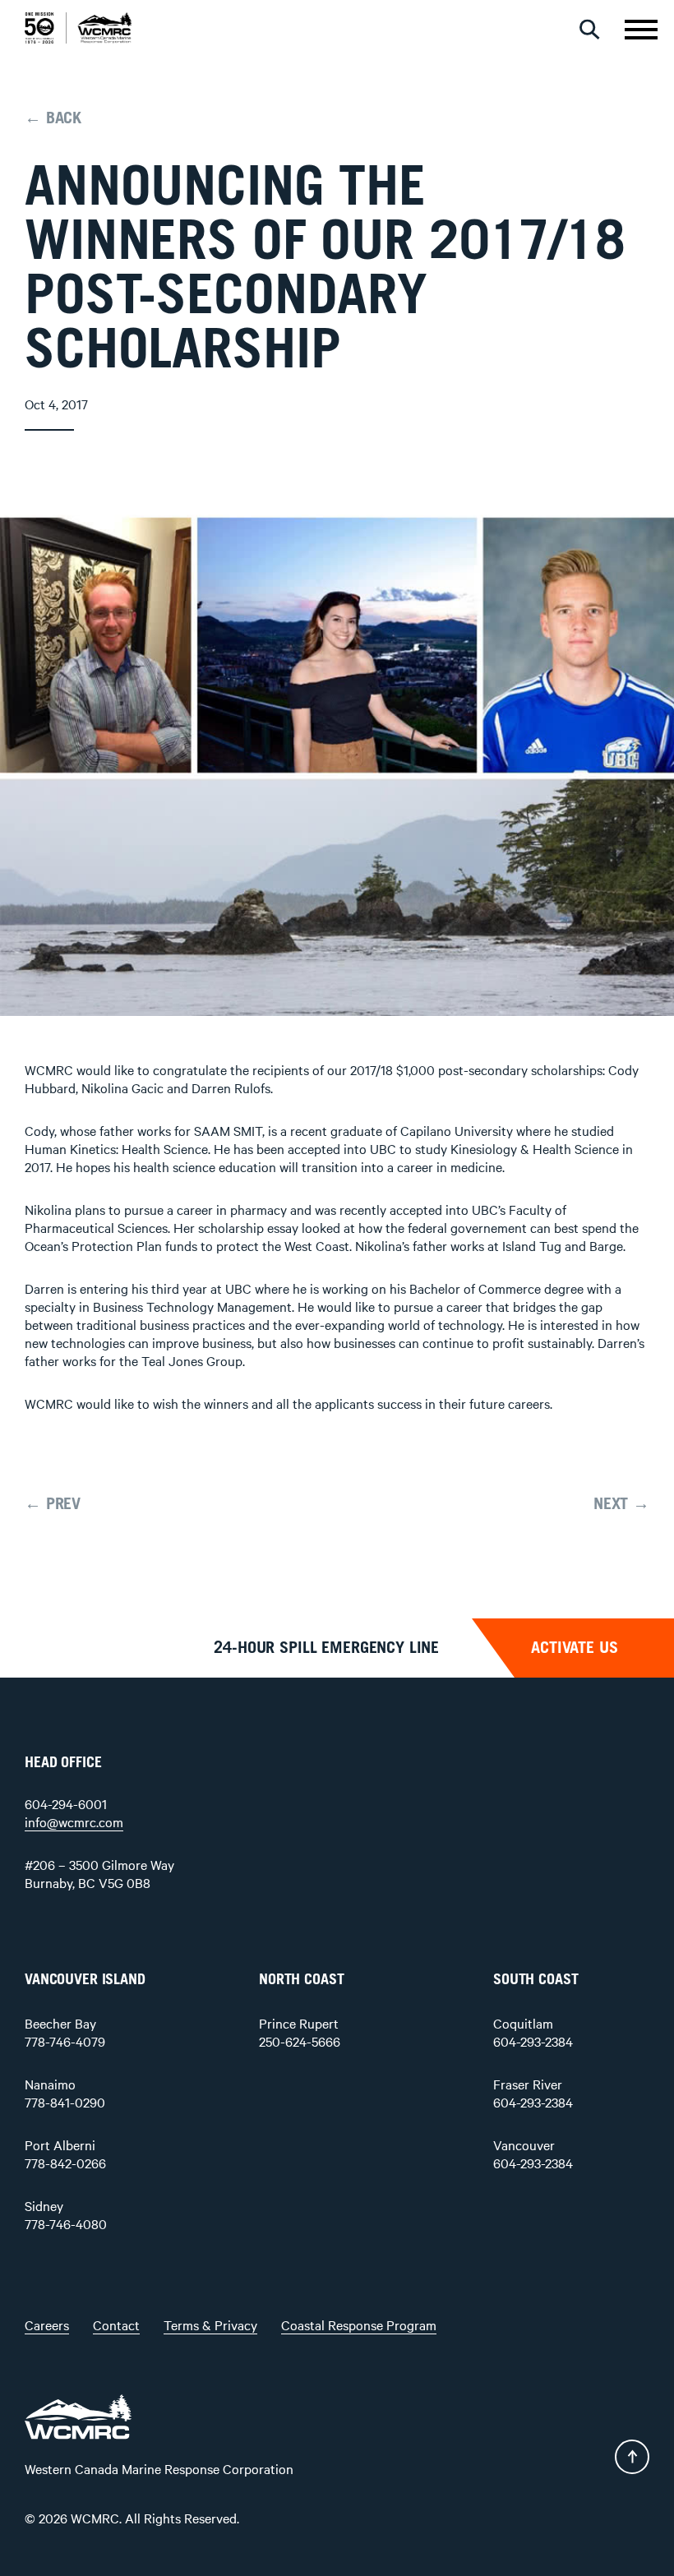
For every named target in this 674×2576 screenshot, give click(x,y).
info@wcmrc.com (74, 1821)
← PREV (53, 1504)
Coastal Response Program (359, 2324)
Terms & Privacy (210, 2324)
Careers (47, 2324)
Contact (116, 2324)
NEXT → (621, 1504)
